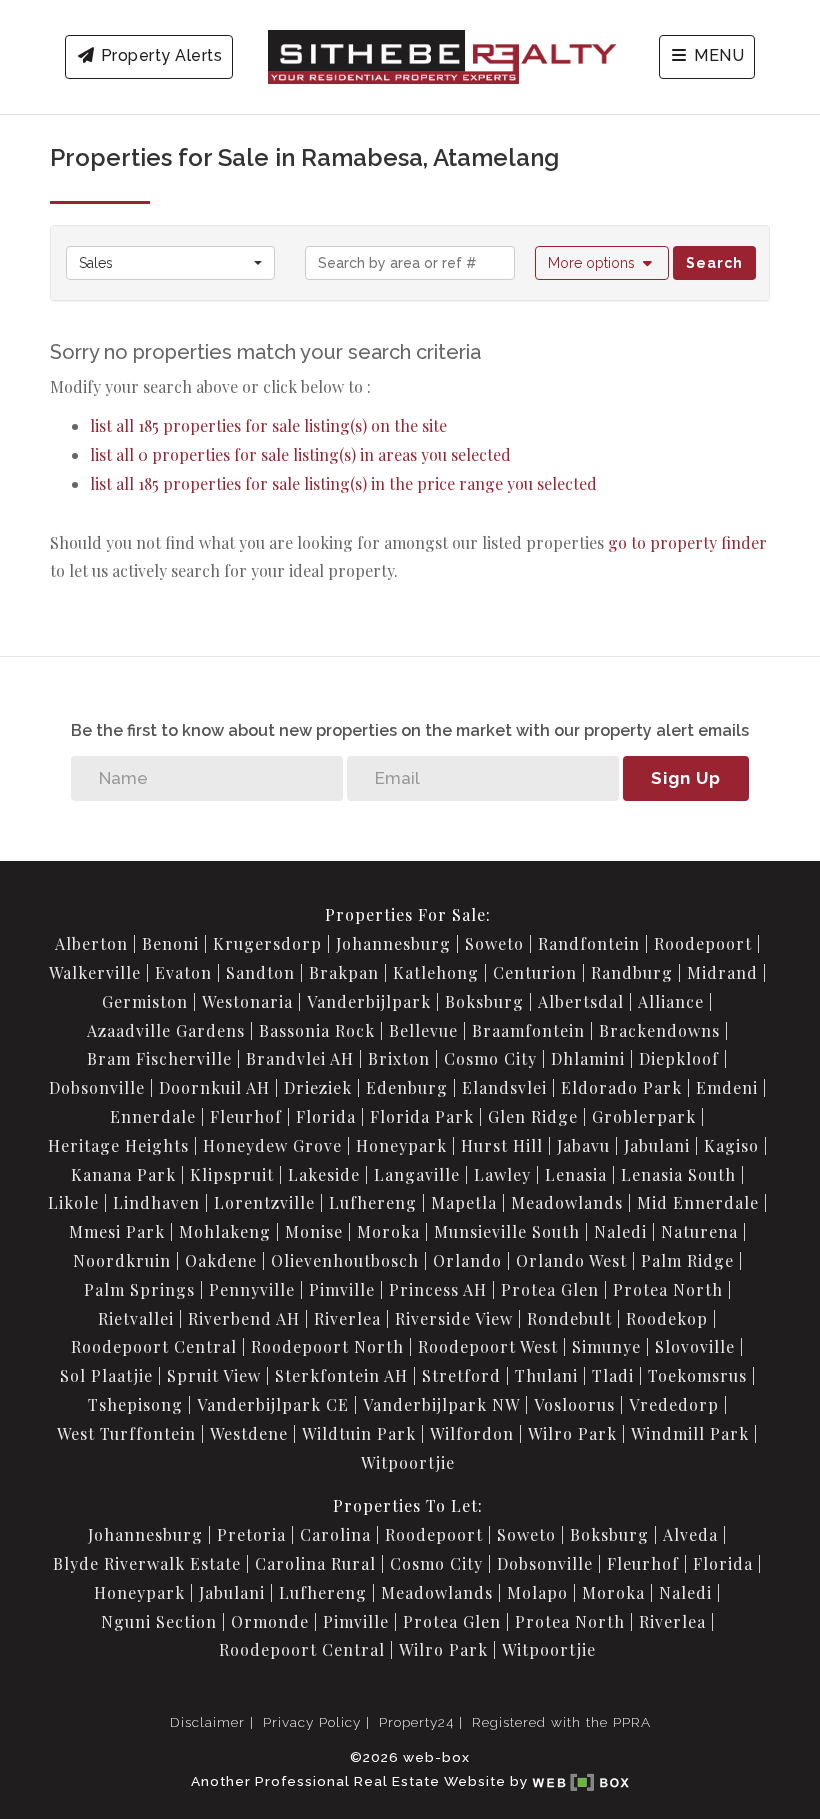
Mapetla (464, 1202)
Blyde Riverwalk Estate (147, 1563)
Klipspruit (232, 1174)
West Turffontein (126, 1433)
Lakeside (324, 1174)
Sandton (260, 972)
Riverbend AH (244, 1318)
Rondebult (569, 1318)
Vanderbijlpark (369, 1001)
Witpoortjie (408, 1462)
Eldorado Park (621, 1087)
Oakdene (221, 1260)
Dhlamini (588, 1058)
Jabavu (583, 1145)
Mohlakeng (225, 1231)
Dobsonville (97, 1087)
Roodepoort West (488, 1346)
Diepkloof (679, 1058)
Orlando (467, 1260)
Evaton (183, 972)
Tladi (613, 1375)
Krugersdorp (267, 943)
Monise (314, 1231)
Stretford (461, 1375)
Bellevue (423, 1030)
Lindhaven (156, 1202)
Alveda (690, 1534)
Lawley (502, 1174)
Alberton (91, 943)
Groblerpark (644, 1116)
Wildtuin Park (359, 1433)
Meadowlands (567, 1202)
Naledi (620, 1231)
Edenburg (407, 1087)
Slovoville (695, 1346)
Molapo (537, 1592)
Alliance (671, 1001)
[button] (602, 263)
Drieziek (318, 1087)
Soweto (494, 943)
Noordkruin (122, 1260)
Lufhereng (373, 1202)
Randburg (632, 972)
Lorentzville (264, 1202)
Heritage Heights (118, 1145)
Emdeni (727, 1087)
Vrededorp (674, 1404)
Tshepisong (135, 1404)
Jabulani (657, 1145)
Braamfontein (528, 1030)
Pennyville (252, 1289)
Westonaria (247, 1001)
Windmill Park (690, 1433)
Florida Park (422, 1116)
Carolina (335, 1534)
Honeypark (401, 1145)
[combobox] (170, 263)
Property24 (416, 1722)
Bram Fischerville (159, 1058)
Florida (326, 1116)
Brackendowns (659, 1030)
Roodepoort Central (154, 1346)
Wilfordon (472, 1433)
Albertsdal (581, 1001)
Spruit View (214, 1375)
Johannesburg (393, 943)
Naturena (699, 1231)
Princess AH (438, 1289)
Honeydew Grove (272, 1145)
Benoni (170, 943)
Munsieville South (507, 1231)
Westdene (249, 1433)
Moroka (388, 1231)
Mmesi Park (117, 1231)
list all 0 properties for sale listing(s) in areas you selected (300, 454)
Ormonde (270, 1621)
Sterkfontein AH (341, 1375)
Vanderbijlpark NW (441, 1404)
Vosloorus (574, 1404)
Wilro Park (572, 1433)
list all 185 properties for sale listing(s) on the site (268, 425)
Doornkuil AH (214, 1087)
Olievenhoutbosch (345, 1260)
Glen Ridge (533, 1116)
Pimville (342, 1289)
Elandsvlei (504, 1087)
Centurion (535, 972)
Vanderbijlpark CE (273, 1404)
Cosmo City (490, 1058)
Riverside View (454, 1318)
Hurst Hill (502, 1145)
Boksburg (484, 1001)
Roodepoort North (327, 1346)
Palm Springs (139, 1289)
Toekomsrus (697, 1375)
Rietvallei (136, 1318)
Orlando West (571, 1260)
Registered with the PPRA (561, 1722)
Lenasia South (678, 1174)
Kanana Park (123, 1174)
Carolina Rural (315, 1563)
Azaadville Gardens (166, 1030)
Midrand (722, 972)
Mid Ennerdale (698, 1202)
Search (714, 263)
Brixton (399, 1058)
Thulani (546, 1375)
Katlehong (436, 972)
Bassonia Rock (317, 1030)
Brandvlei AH (300, 1058)
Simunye (606, 1346)
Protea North (668, 1289)
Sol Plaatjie (106, 1375)
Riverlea (347, 1318)
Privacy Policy (312, 1722)
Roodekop (667, 1318)
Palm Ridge (687, 1260)
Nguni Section (159, 1621)
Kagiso (731, 1145)
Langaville (417, 1174)
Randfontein (589, 943)
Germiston (145, 1001)
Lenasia (576, 1174)
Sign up (686, 778)
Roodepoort (703, 943)
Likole (73, 1202)
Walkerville (95, 972)
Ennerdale (153, 1116)
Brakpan (344, 972)
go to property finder (687, 542)
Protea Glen (550, 1289)
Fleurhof (246, 1116)
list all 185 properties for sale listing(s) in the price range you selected (343, 483)
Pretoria (251, 1534)
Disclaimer (207, 1722)
